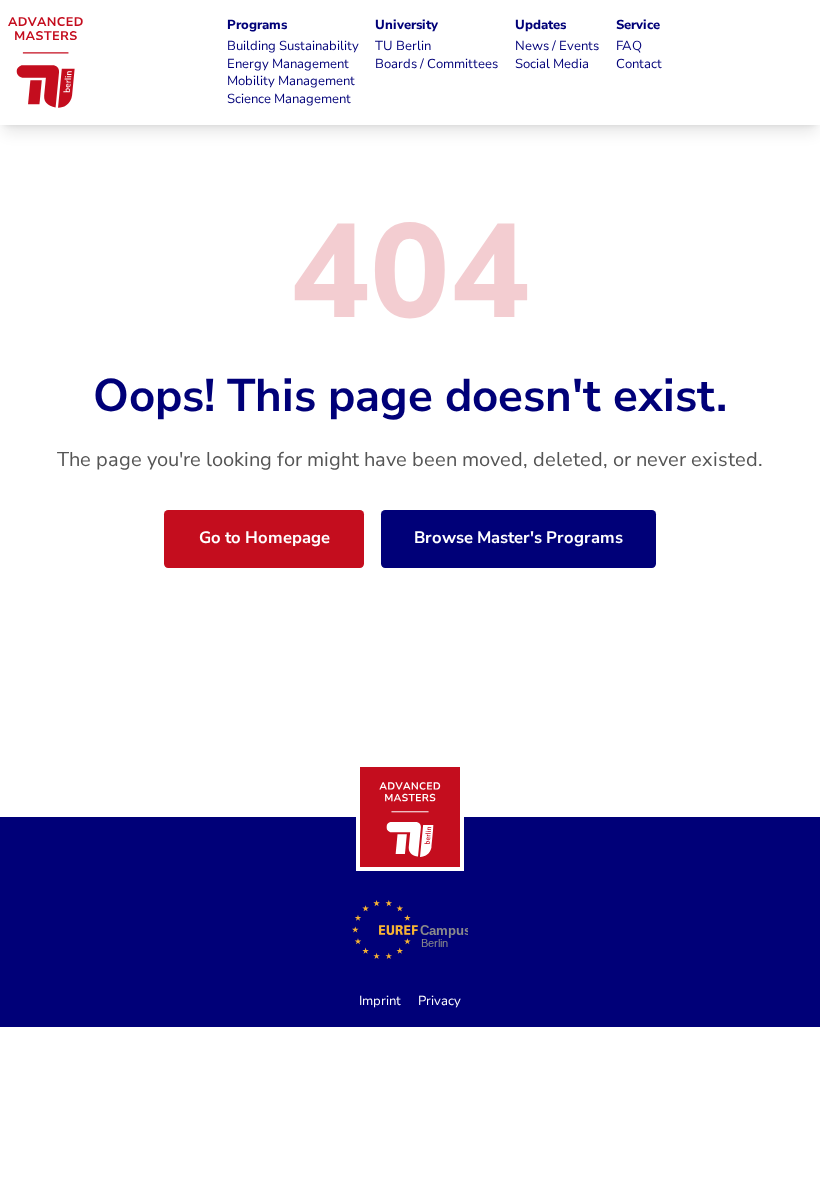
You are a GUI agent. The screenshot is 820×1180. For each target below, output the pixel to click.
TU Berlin (403, 46)
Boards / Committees (436, 64)
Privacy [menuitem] (439, 1001)
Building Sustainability (293, 46)
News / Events (557, 46)
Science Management (289, 99)
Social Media (552, 64)
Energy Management (288, 64)
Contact (639, 64)
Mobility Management (291, 81)
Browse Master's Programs (518, 537)
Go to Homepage (264, 537)
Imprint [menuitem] (380, 1001)
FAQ (629, 46)
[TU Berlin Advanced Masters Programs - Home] (410, 817)
